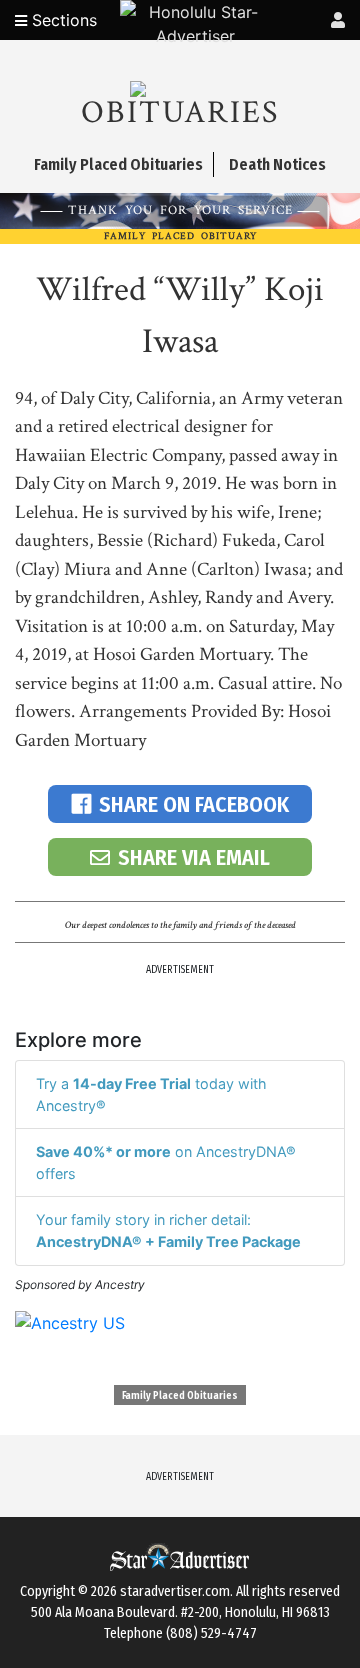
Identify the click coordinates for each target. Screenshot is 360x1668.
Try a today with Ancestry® (151, 1094)
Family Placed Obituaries (180, 1396)
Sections (62, 20)
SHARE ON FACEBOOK (194, 804)
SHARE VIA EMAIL (194, 857)
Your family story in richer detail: (168, 1230)
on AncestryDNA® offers (166, 1162)
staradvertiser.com (175, 1591)
